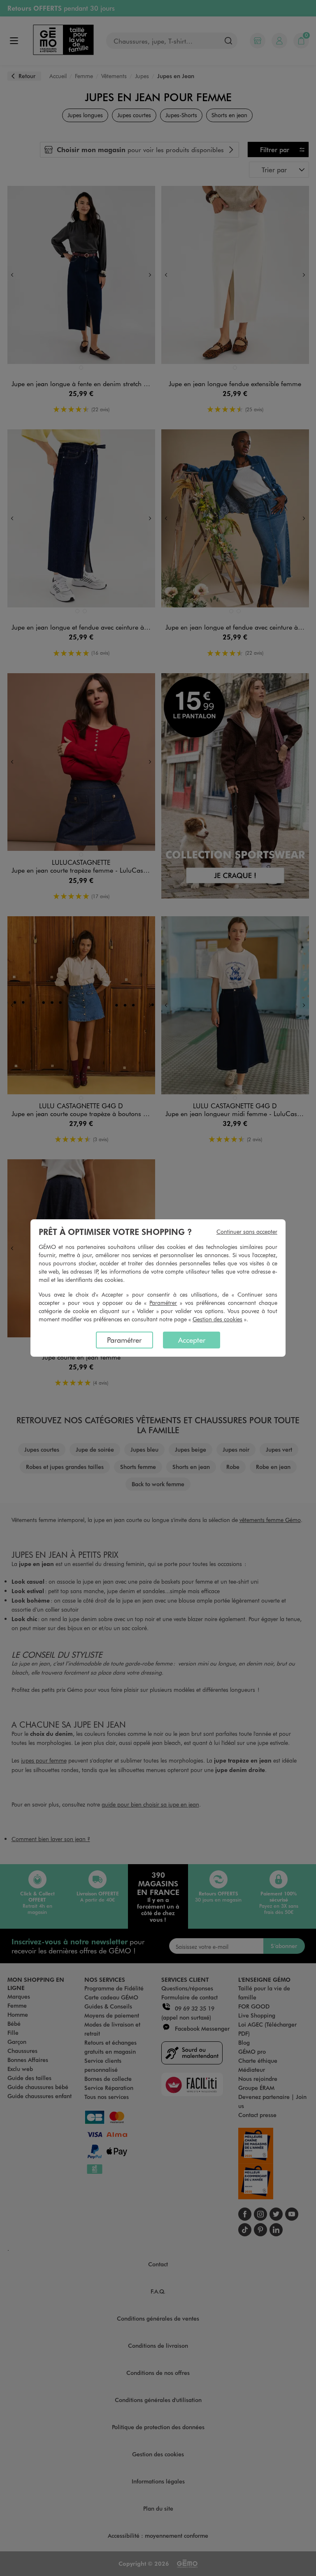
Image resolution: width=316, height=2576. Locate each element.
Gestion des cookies (217, 1319)
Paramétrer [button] (163, 1303)
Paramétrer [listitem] (124, 1340)
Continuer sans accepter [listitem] (247, 1231)
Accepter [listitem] (192, 1340)
